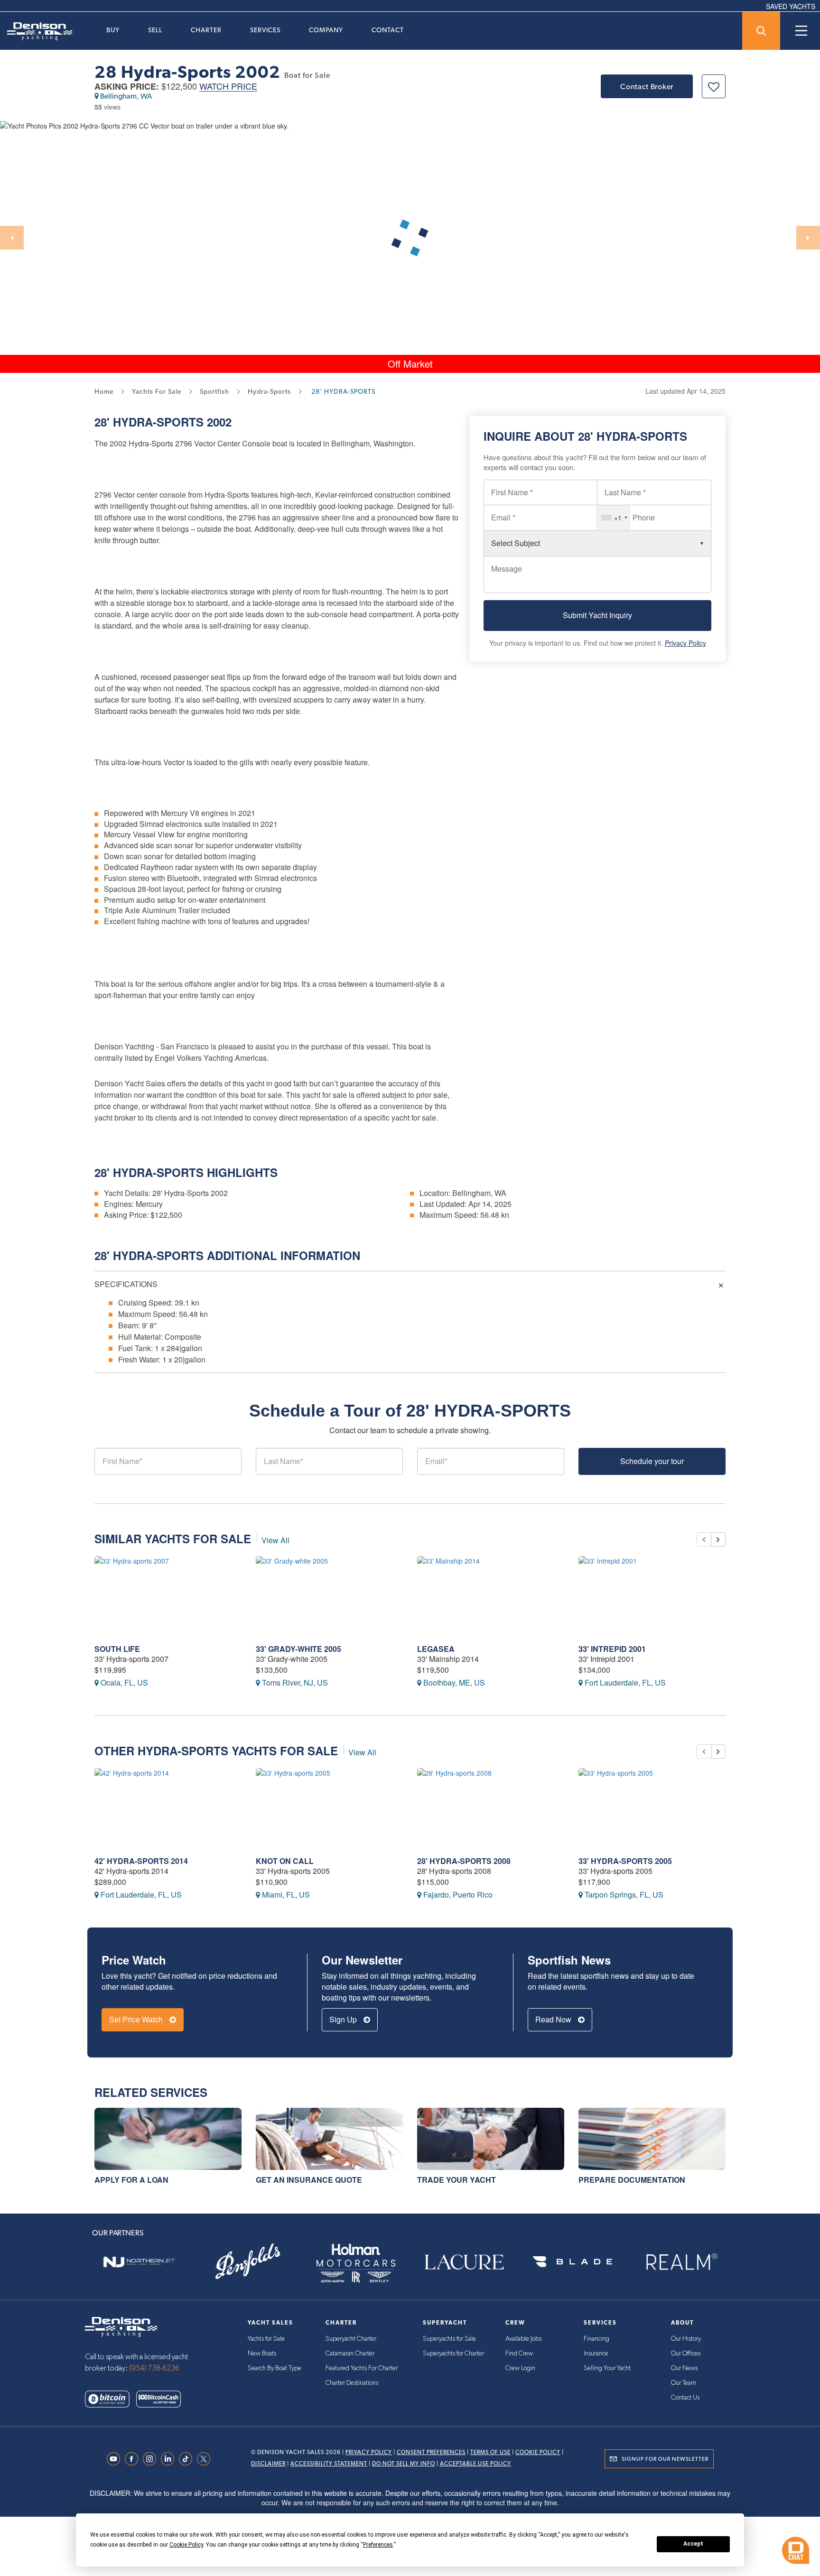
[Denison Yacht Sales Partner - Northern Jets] (139, 2262)
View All (275, 1540)
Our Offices (686, 2354)
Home (104, 391)
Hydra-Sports (158, 422)
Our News (684, 2368)
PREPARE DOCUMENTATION (632, 2180)
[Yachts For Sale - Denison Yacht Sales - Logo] (36, 31)
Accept (693, 2544)
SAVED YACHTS (791, 6)
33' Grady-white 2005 (298, 1649)
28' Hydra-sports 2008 (464, 1861)
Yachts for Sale (266, 2339)
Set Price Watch (137, 2019)
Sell (155, 30)
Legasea (436, 1649)
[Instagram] (152, 2459)
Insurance (596, 2354)
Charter (206, 30)
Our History (686, 2339)
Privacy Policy (685, 643)
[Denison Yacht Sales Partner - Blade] (572, 2262)
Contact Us (685, 2398)
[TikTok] (188, 2459)
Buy (113, 30)
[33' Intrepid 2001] (652, 1596)
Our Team (684, 2383)
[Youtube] (116, 2459)
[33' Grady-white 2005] (329, 1596)
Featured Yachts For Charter (362, 2368)
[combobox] (614, 518)
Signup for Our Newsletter (665, 2459)
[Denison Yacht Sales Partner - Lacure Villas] (464, 2262)
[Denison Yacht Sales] (121, 2326)
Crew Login (520, 2368)
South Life (117, 1649)
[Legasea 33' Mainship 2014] (491, 1596)
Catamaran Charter (350, 2354)
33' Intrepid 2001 (612, 1649)
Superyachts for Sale (449, 2339)
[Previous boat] (704, 1539)
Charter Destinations (352, 2383)
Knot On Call (285, 1861)
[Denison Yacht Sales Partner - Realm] (681, 2262)
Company (326, 30)
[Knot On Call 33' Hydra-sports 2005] (329, 1808)
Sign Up (344, 2019)
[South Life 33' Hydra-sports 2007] (168, 1596)
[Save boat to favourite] (714, 86)
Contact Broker (647, 87)
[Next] (808, 238)
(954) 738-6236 (154, 2368)
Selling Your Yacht (607, 2368)
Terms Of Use (490, 2452)
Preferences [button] (378, 2545)
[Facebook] (134, 2459)
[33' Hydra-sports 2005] (652, 1808)
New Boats (262, 2354)
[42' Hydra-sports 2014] (168, 1808)
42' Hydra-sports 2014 (141, 1861)
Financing (596, 2339)
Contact (388, 30)
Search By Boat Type (275, 2368)
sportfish (214, 391)
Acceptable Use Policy (475, 2464)
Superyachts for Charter (453, 2354)
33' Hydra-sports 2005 (625, 1861)
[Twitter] (206, 2459)
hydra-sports (269, 391)
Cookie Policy (538, 2452)
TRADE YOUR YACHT (457, 2180)
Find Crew (519, 2354)
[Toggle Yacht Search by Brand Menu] (761, 31)
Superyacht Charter (351, 2339)
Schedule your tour (652, 1461)
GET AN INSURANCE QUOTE (309, 2180)
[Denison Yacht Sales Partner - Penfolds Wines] (247, 2262)
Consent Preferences (431, 2452)
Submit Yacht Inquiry (597, 615)
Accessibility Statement (329, 2464)
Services (265, 30)
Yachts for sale (157, 391)
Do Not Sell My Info (404, 2464)
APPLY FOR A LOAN (131, 2180)
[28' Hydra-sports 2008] (491, 1808)
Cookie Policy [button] (186, 2545)
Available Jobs (523, 2339)
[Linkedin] (170, 2459)
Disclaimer (268, 2464)
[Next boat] (718, 1539)
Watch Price (228, 87)
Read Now (554, 2019)
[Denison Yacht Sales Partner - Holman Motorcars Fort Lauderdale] (356, 2262)
